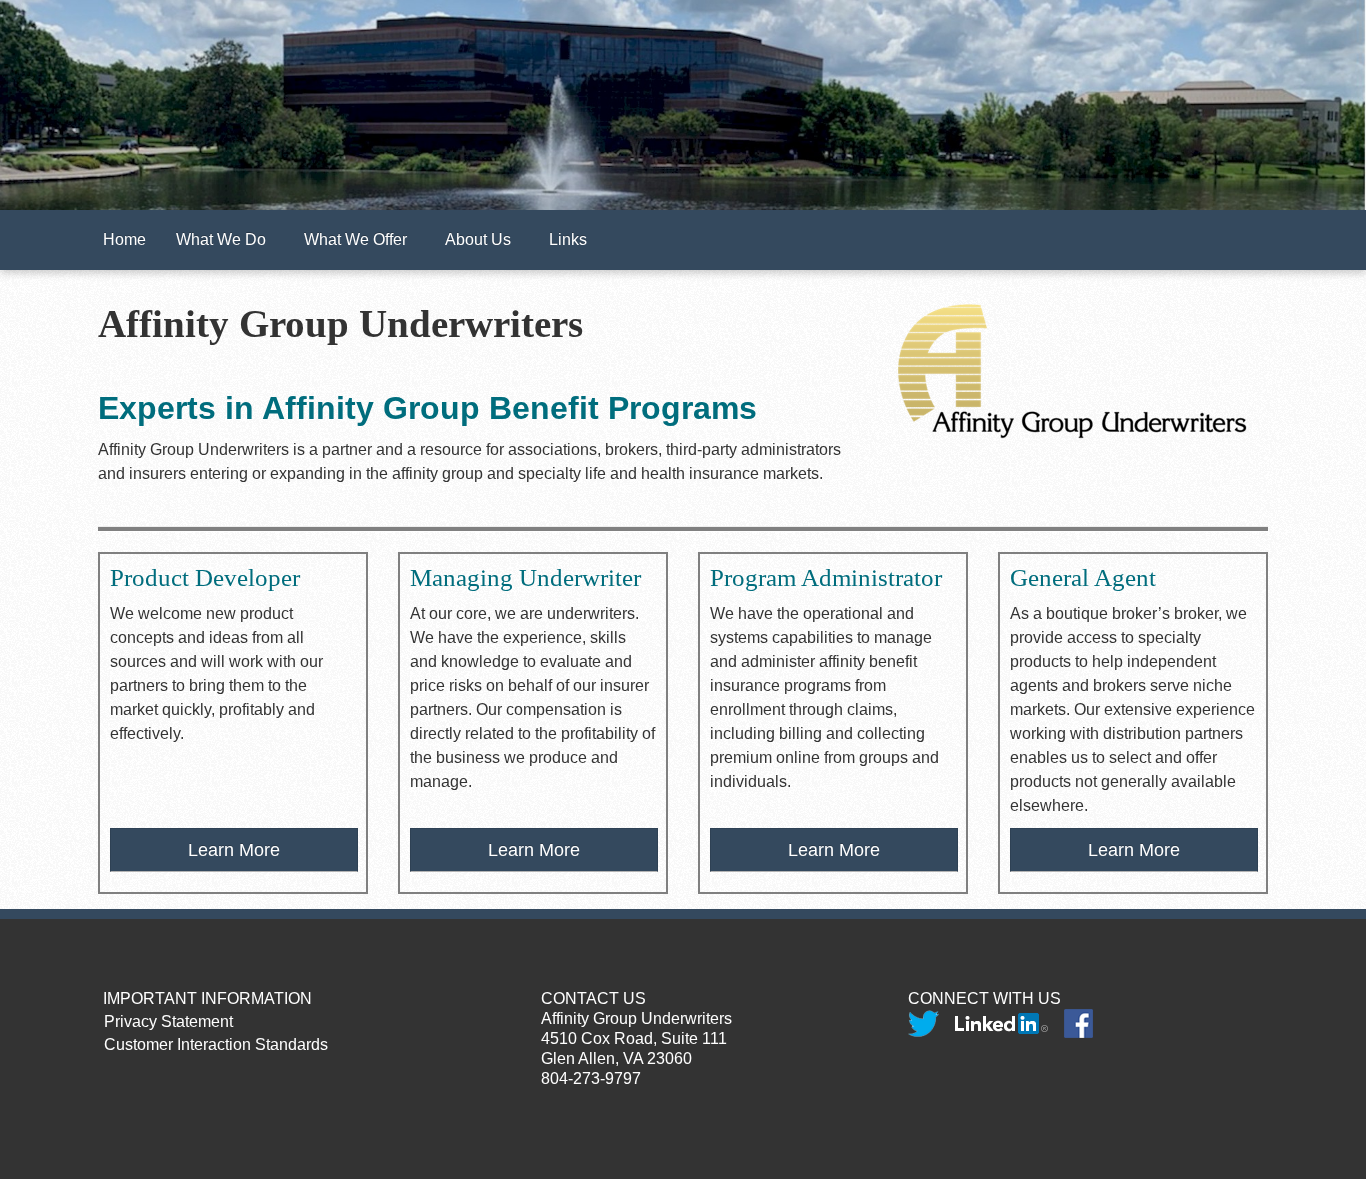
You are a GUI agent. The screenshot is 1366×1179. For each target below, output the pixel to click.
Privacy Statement (160, 1021)
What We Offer (359, 239)
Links (572, 239)
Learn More (234, 850)
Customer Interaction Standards (208, 1044)
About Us (482, 239)
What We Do (225, 239)
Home (124, 239)
